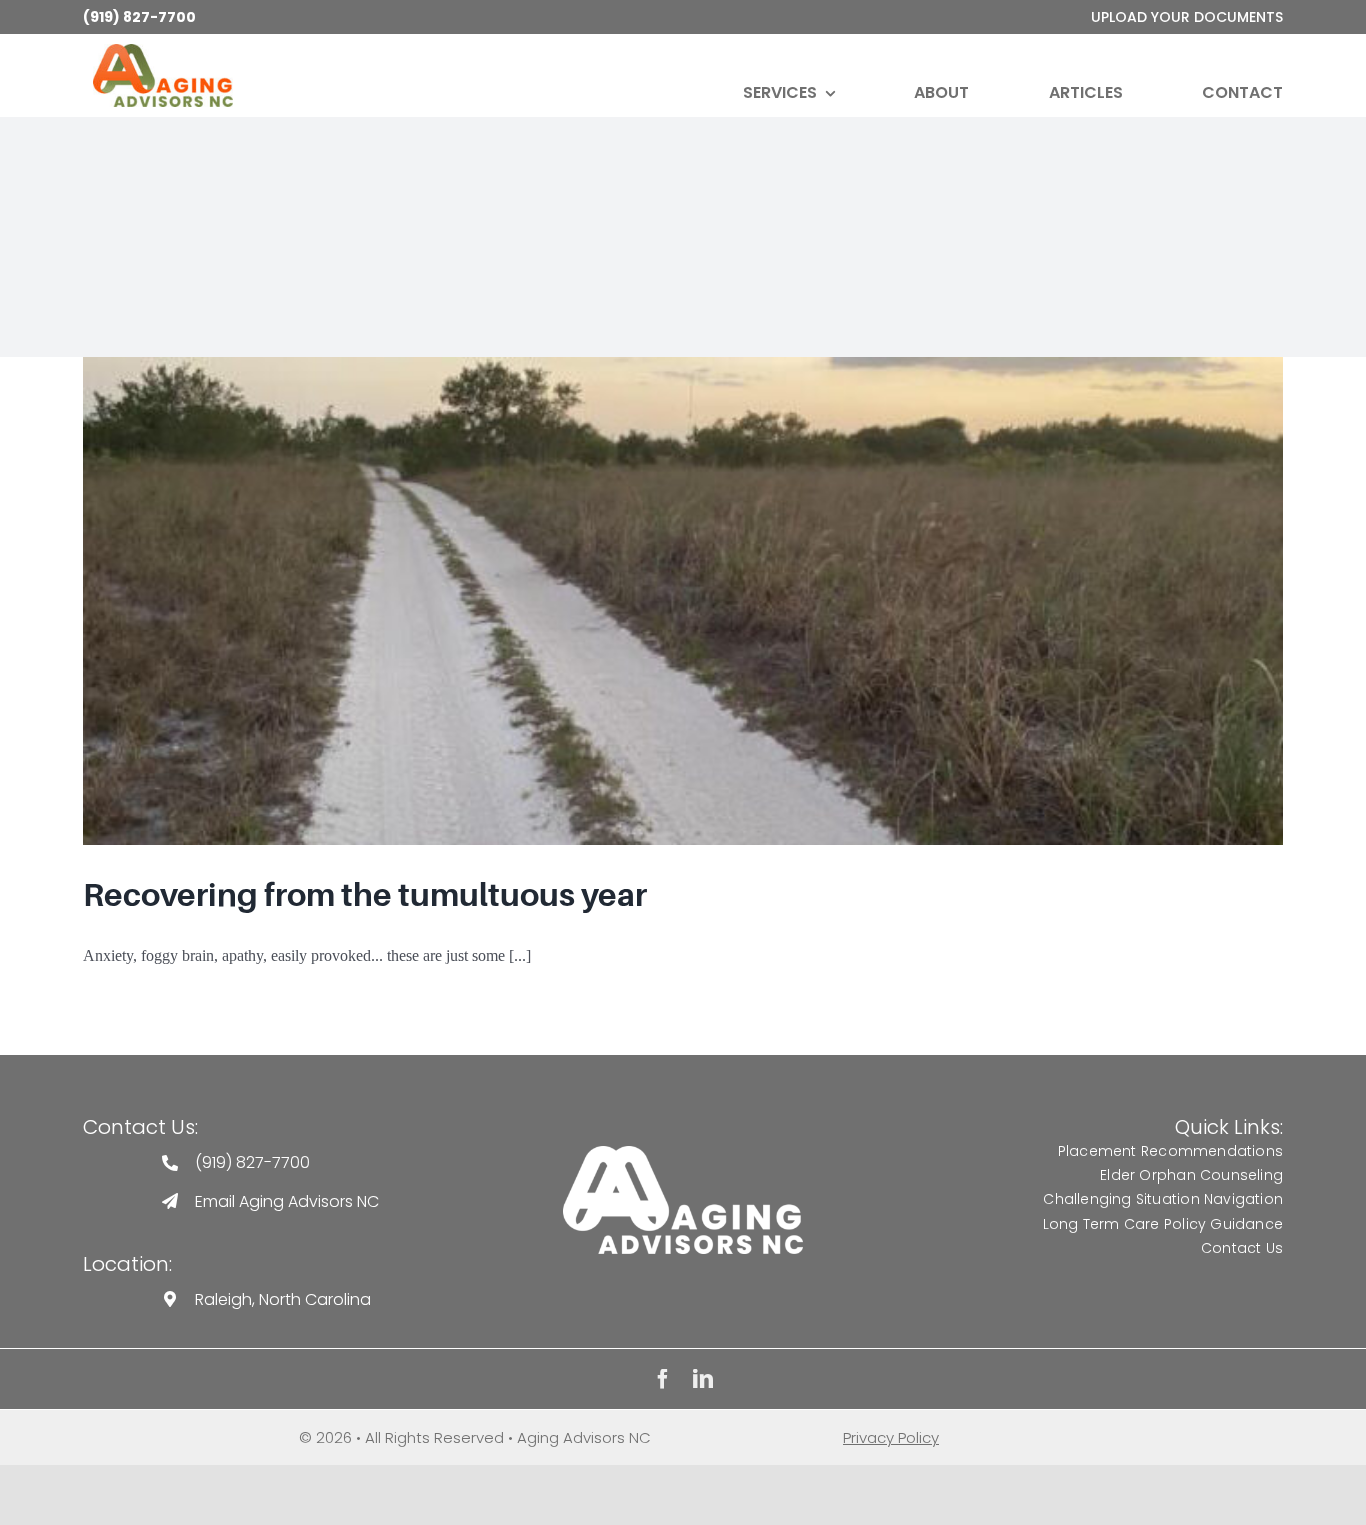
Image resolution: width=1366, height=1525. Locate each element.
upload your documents (1187, 17)
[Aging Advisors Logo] (683, 1153)
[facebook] (663, 1379)
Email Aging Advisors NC (287, 1201)
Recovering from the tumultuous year (365, 895)
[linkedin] (703, 1379)
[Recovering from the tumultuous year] (683, 601)
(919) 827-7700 (139, 17)
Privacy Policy (891, 1437)
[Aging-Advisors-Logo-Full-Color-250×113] (163, 51)
